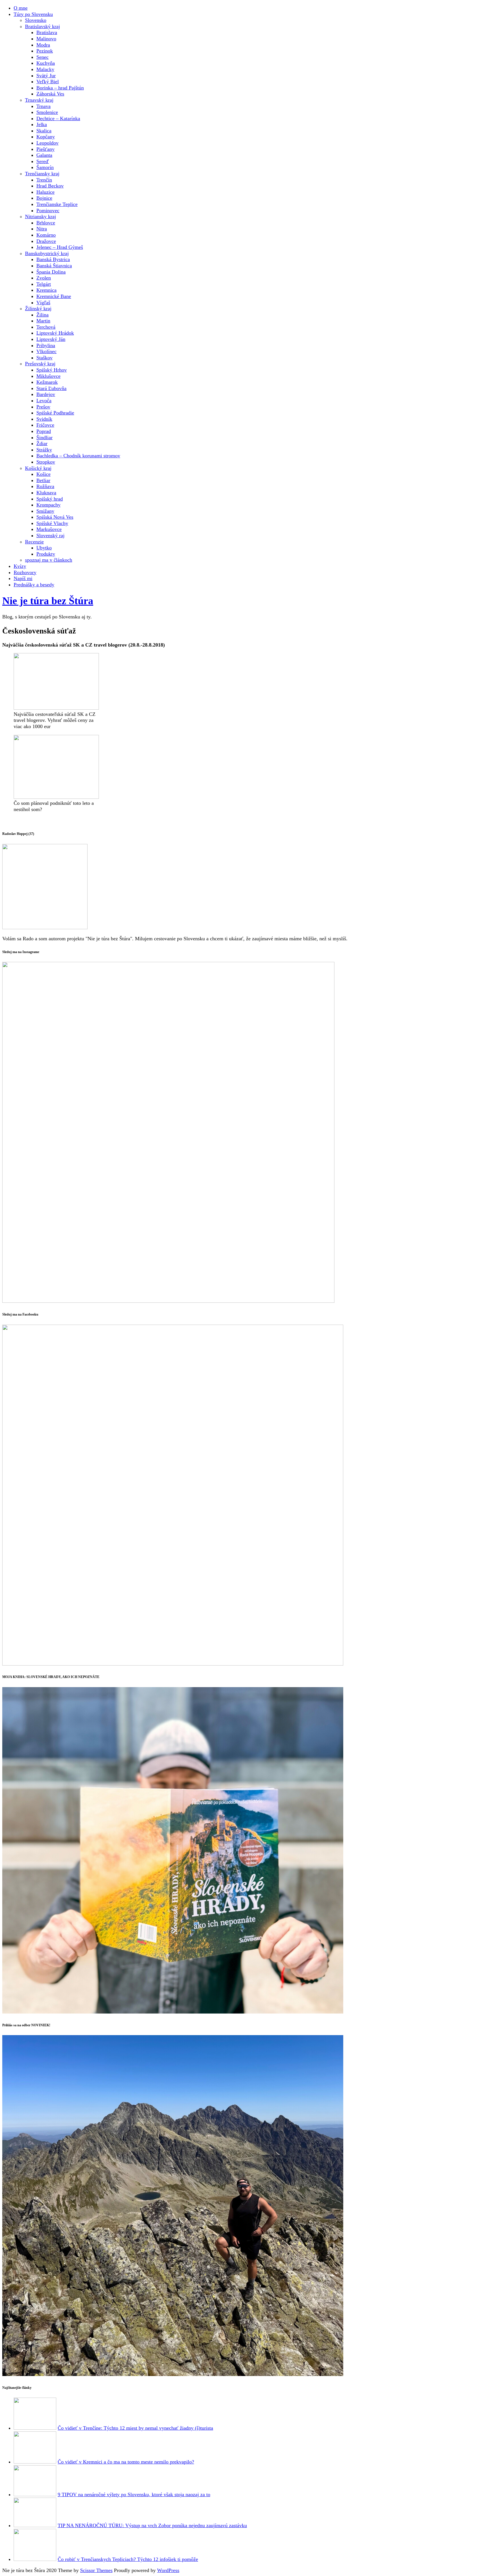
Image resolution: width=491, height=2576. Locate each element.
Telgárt (44, 284)
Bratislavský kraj (42, 26)
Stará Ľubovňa (51, 388)
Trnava (43, 106)
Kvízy (20, 566)
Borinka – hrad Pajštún (60, 88)
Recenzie (34, 542)
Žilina (42, 315)
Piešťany (45, 149)
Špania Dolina (51, 272)
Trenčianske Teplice (57, 204)
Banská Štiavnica (54, 266)
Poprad (44, 431)
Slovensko (36, 20)
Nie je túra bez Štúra (48, 601)
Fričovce (45, 425)
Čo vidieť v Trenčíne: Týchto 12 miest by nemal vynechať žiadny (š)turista (135, 2428)
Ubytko (44, 548)
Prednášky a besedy (34, 585)
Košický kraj (38, 468)
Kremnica (46, 290)
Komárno (46, 235)
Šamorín (45, 167)
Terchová (46, 327)
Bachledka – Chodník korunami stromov (78, 456)
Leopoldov (47, 143)
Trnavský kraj (39, 100)
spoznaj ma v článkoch (49, 560)
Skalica (44, 131)
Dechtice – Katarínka (58, 118)
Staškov (44, 358)
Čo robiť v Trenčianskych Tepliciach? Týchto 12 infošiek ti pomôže (128, 2559)
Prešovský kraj (40, 364)
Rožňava (45, 486)
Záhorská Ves (50, 94)
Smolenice (47, 112)
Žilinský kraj (38, 309)
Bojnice (44, 198)
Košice (43, 474)
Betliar (43, 480)
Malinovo (46, 39)
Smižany (45, 511)
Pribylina (46, 345)
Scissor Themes (96, 2570)
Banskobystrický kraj (47, 253)
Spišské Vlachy (52, 523)
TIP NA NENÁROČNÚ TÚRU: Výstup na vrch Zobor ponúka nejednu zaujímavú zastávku (152, 2525)
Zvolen (44, 278)
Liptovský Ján (51, 339)
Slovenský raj (50, 535)
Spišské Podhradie (55, 413)
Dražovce (46, 241)
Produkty (46, 554)
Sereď (43, 161)
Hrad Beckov (50, 186)
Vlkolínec (46, 351)
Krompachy (48, 505)
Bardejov (46, 394)
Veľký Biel (48, 82)
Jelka (42, 124)
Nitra (42, 229)
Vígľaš (43, 303)
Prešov (43, 407)
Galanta (44, 155)
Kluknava (46, 493)
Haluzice (45, 192)
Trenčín (44, 180)
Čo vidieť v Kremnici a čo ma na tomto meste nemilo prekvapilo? (126, 2462)
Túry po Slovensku (33, 14)
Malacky (45, 69)
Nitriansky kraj (40, 216)
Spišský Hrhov (52, 370)
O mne (21, 8)
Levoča (44, 401)
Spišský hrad (50, 499)
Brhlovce (46, 223)
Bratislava (47, 32)
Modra (43, 45)
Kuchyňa (46, 63)
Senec (42, 57)
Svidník (44, 419)
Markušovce (49, 529)
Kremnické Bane (54, 296)
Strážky (44, 450)
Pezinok (45, 51)
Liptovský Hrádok (55, 333)
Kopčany (46, 137)
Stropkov (46, 462)
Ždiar (42, 443)
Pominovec (48, 211)
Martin (43, 321)
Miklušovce (48, 376)
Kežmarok (47, 382)
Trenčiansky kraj (42, 174)
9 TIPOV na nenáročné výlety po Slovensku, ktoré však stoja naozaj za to (134, 2494)
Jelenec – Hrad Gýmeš (60, 247)
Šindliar (44, 437)
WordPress (168, 2570)
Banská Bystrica (53, 259)
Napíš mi (23, 578)
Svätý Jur (46, 76)
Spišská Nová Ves (55, 517)
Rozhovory (25, 572)
